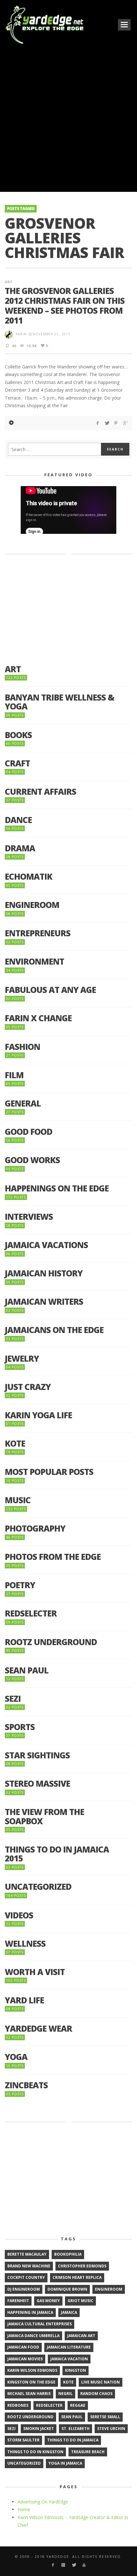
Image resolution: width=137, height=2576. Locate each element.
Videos (19, 1915)
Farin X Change (38, 1018)
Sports (20, 1727)
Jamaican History (44, 1273)
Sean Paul (27, 1670)
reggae (78, 2405)
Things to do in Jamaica (73, 2440)
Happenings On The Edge (57, 1188)
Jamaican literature (69, 2347)
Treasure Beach (88, 2452)
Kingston (76, 2370)
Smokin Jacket (39, 2429)
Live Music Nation (101, 2382)
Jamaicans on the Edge (54, 1330)
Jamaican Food (23, 2347)
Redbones (18, 2405)
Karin (21, 334)
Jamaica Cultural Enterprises (40, 2324)
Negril (65, 2394)
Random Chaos (96, 2394)
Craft (17, 763)
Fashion (22, 1047)
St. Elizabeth (76, 2429)
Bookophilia (68, 2254)
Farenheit (18, 2301)
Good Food (29, 1132)
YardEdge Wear (38, 2029)
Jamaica (69, 2312)
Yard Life (24, 2000)
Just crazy (28, 1387)
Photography (35, 1529)
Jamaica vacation (69, 2359)
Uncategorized (38, 1887)
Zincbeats (26, 2085)
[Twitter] (74, 2565)
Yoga (16, 2057)
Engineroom (32, 905)
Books (18, 735)
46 (14, 346)
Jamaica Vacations (46, 1245)
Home (24, 2509)
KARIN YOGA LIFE (38, 1415)
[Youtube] (84, 2565)
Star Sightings (37, 1755)
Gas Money (48, 2301)
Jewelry (22, 1359)
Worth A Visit (35, 1972)
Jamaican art (81, 2336)
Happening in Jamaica (30, 2312)
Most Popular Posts (49, 1472)
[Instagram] (63, 2565)
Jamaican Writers (44, 1302)
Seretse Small (105, 2417)
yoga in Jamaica (65, 2463)
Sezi (13, 1699)
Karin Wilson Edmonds (32, 2370)
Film (14, 1075)
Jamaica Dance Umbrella (33, 2336)
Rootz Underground (51, 1642)
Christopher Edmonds (82, 2266)
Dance (18, 820)
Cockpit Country (26, 2277)
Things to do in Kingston (35, 2452)
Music (18, 1500)
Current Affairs (40, 792)
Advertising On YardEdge (43, 2502)
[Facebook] (53, 2565)
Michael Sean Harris (29, 2394)
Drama (20, 848)
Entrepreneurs (38, 933)
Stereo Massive (37, 1784)
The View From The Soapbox (44, 1816)
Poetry (20, 1585)
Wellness (25, 1944)
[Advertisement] (68, 118)
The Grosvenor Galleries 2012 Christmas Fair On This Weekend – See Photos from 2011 (65, 306)
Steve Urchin (111, 2429)
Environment (34, 962)
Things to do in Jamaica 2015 (57, 1854)
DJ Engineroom (24, 2289)
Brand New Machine (29, 2266)
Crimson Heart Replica (77, 2277)
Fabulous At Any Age (50, 990)
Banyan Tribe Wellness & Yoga (60, 702)
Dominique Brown (67, 2289)
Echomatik (29, 877)
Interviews (29, 1217)
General (23, 1103)
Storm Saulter (23, 2440)
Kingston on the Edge (31, 2382)
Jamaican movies (25, 2359)
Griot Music (80, 2301)
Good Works (32, 1160)
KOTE (15, 1444)
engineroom (109, 2289)
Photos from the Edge (53, 1557)
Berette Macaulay (27, 2254)
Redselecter (31, 1613)
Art (9, 282)
